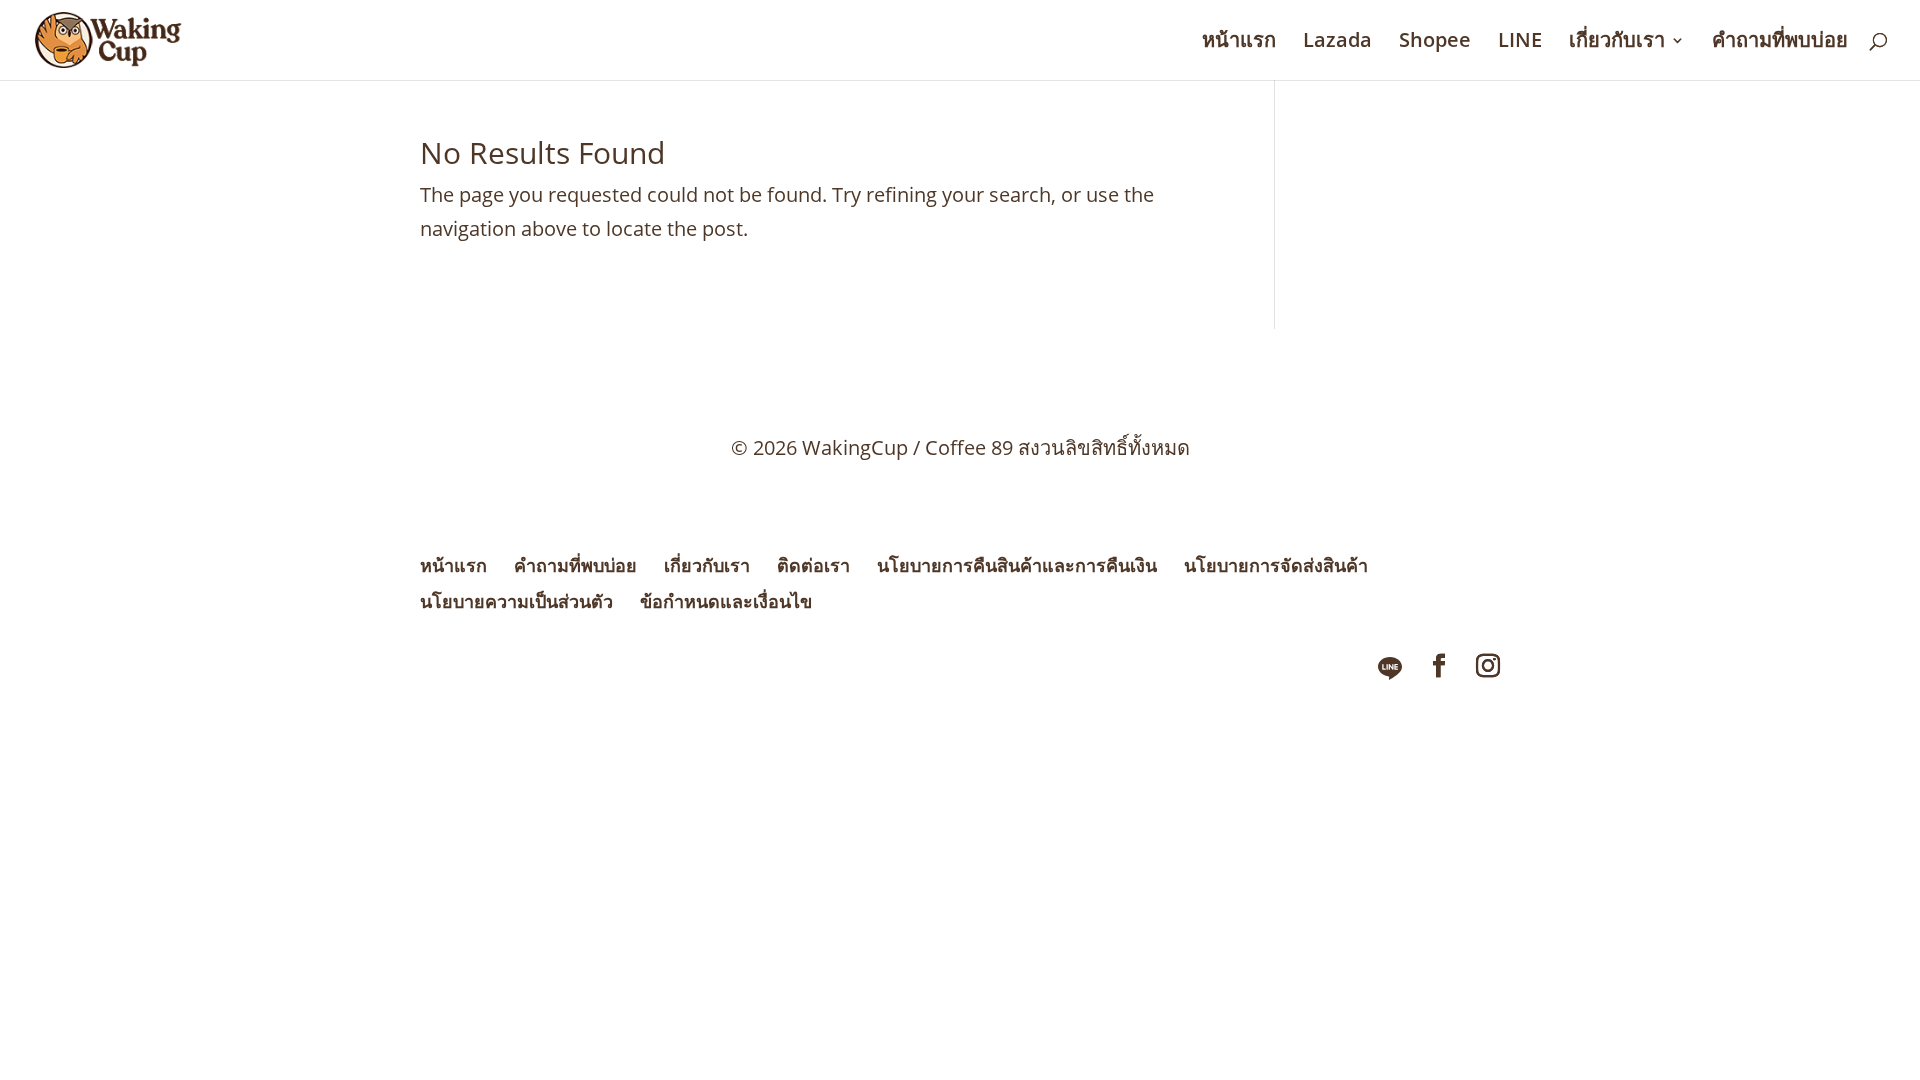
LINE (1520, 43)
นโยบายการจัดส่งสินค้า (1276, 565)
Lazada (1337, 43)
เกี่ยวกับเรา (1617, 43)
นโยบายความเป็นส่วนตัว (516, 601)
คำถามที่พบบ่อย (1780, 43)
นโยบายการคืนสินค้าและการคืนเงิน (1017, 565)
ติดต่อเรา (813, 565)
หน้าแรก (1239, 43)
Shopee (1435, 43)
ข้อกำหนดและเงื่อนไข (726, 601)
